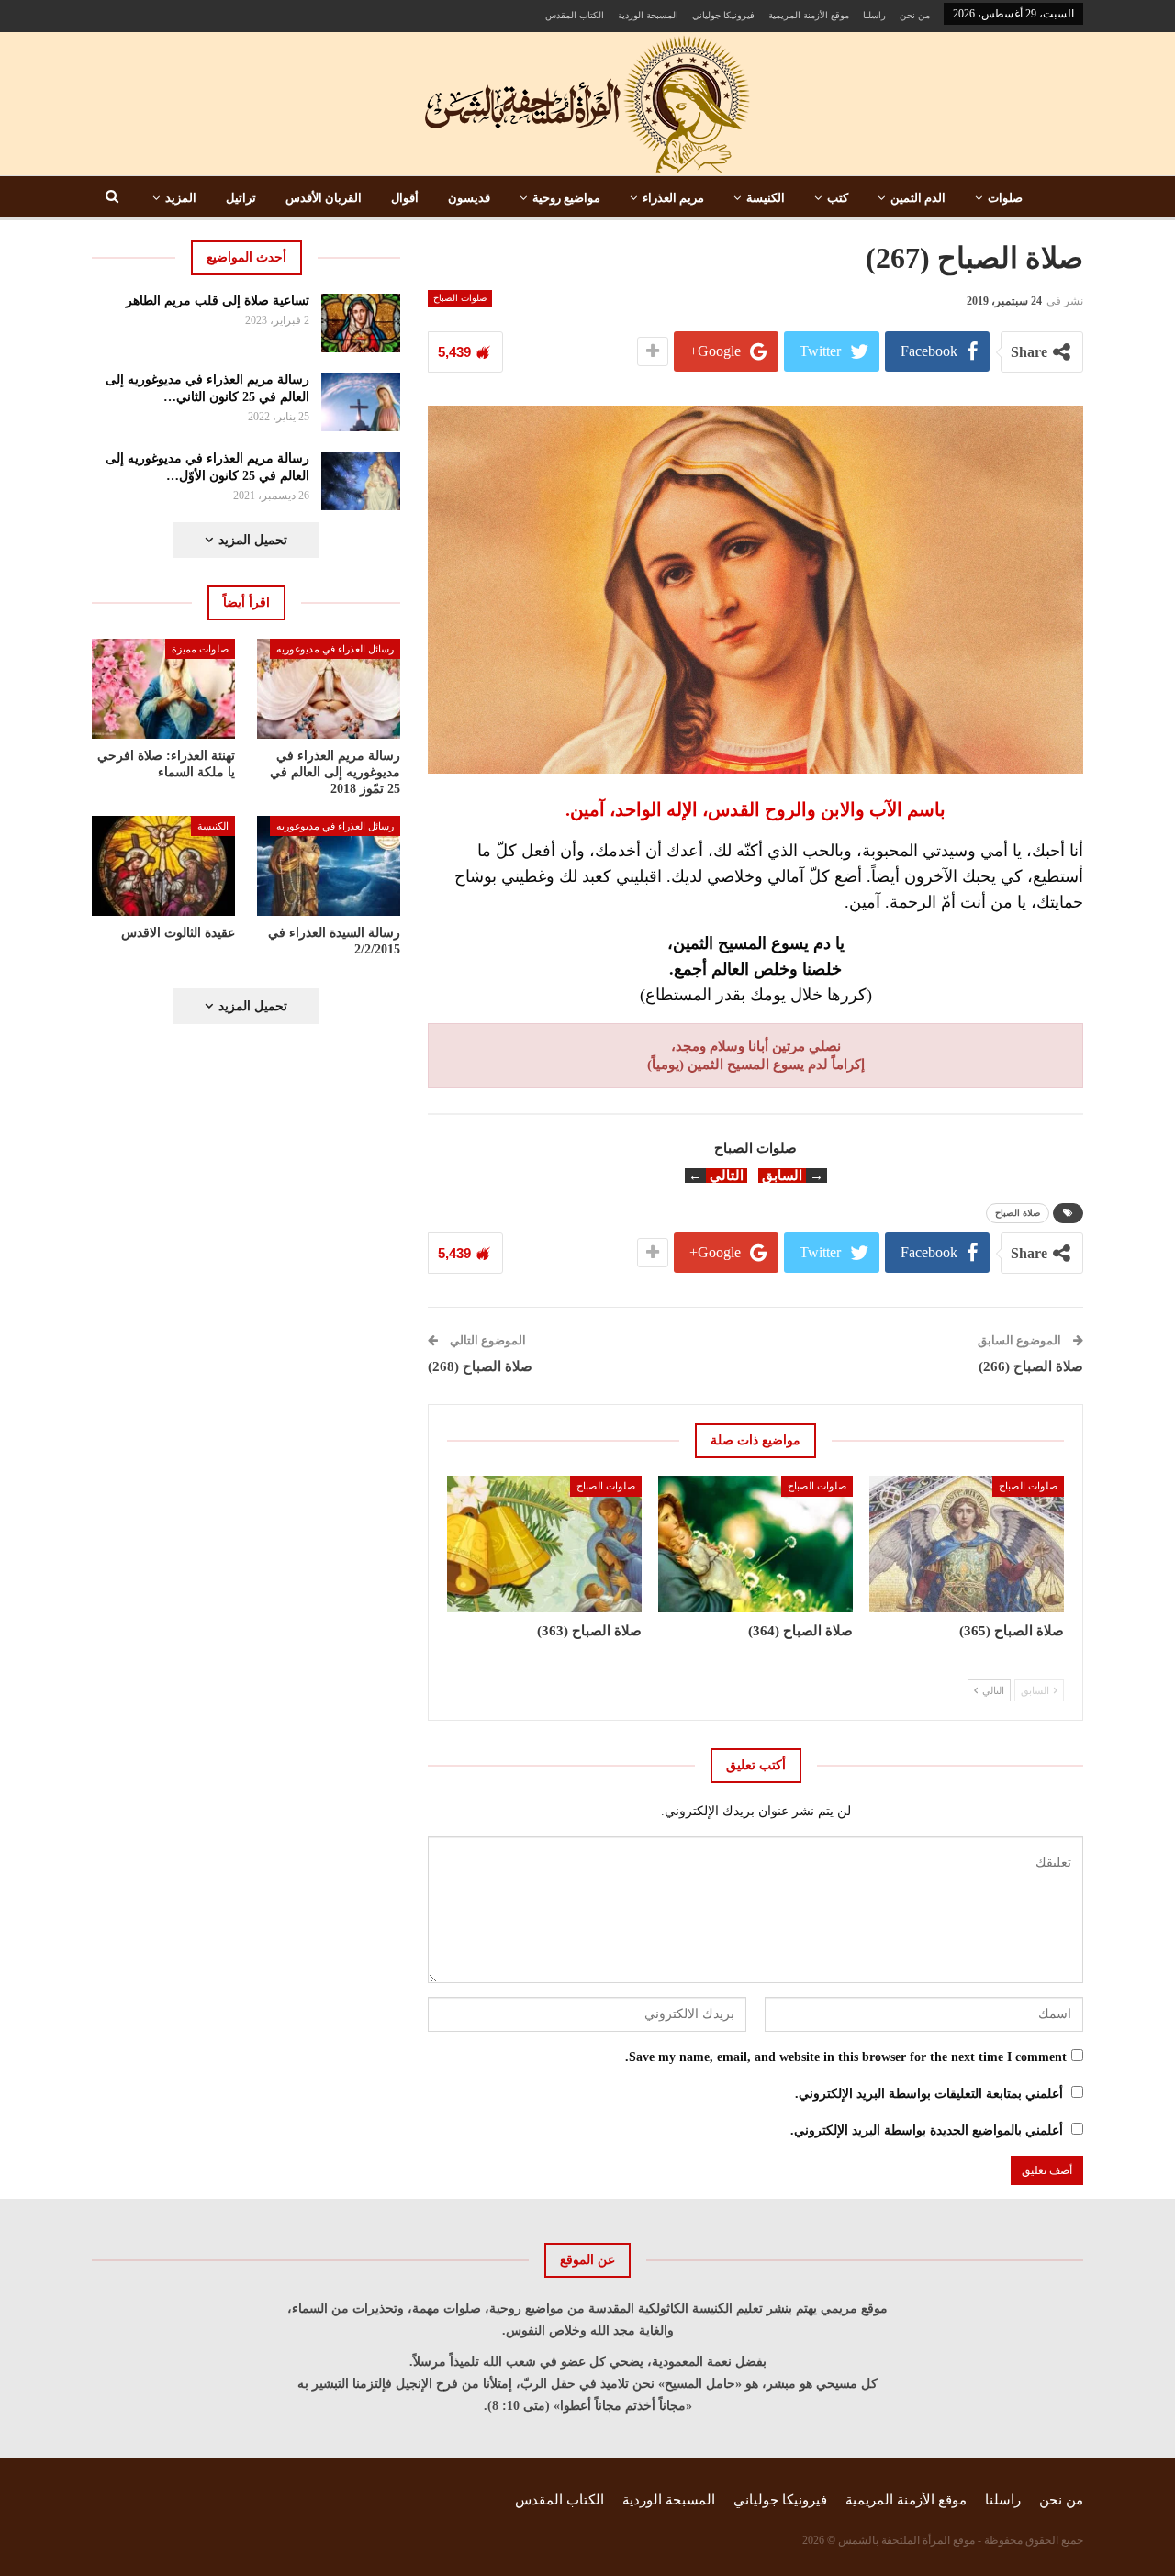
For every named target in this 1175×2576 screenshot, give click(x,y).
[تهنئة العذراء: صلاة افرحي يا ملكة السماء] (163, 689)
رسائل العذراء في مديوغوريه (335, 649)
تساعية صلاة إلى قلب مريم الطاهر (218, 301)
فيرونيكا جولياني (723, 15)
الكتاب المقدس (575, 15)
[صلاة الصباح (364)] (755, 1544)
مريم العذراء (673, 198)
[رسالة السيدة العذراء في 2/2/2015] (329, 866)
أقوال (405, 198)
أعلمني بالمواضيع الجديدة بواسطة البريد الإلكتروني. (927, 2130)
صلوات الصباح (460, 298)
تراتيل (241, 198)
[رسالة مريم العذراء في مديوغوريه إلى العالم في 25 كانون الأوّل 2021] (361, 481)
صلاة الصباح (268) (480, 1366)
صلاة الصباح (1018, 1213)
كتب (838, 198)
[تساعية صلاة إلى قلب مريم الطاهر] (361, 323)
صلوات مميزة (200, 649)
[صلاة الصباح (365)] (967, 1544)
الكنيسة (766, 198)
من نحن (915, 15)
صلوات (1005, 198)
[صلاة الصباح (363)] (544, 1544)
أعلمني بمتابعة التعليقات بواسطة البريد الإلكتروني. (929, 2094)
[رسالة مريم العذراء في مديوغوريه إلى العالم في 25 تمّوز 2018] (329, 689)
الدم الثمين (918, 198)
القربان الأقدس (324, 198)
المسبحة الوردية (648, 15)
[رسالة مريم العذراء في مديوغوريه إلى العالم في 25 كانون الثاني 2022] (361, 402)
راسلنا (874, 15)
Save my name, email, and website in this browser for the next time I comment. (846, 2057)
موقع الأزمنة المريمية (809, 15)
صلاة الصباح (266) (1031, 1366)
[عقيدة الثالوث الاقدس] (163, 866)
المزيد (181, 198)
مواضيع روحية (566, 198)
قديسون (469, 198)
